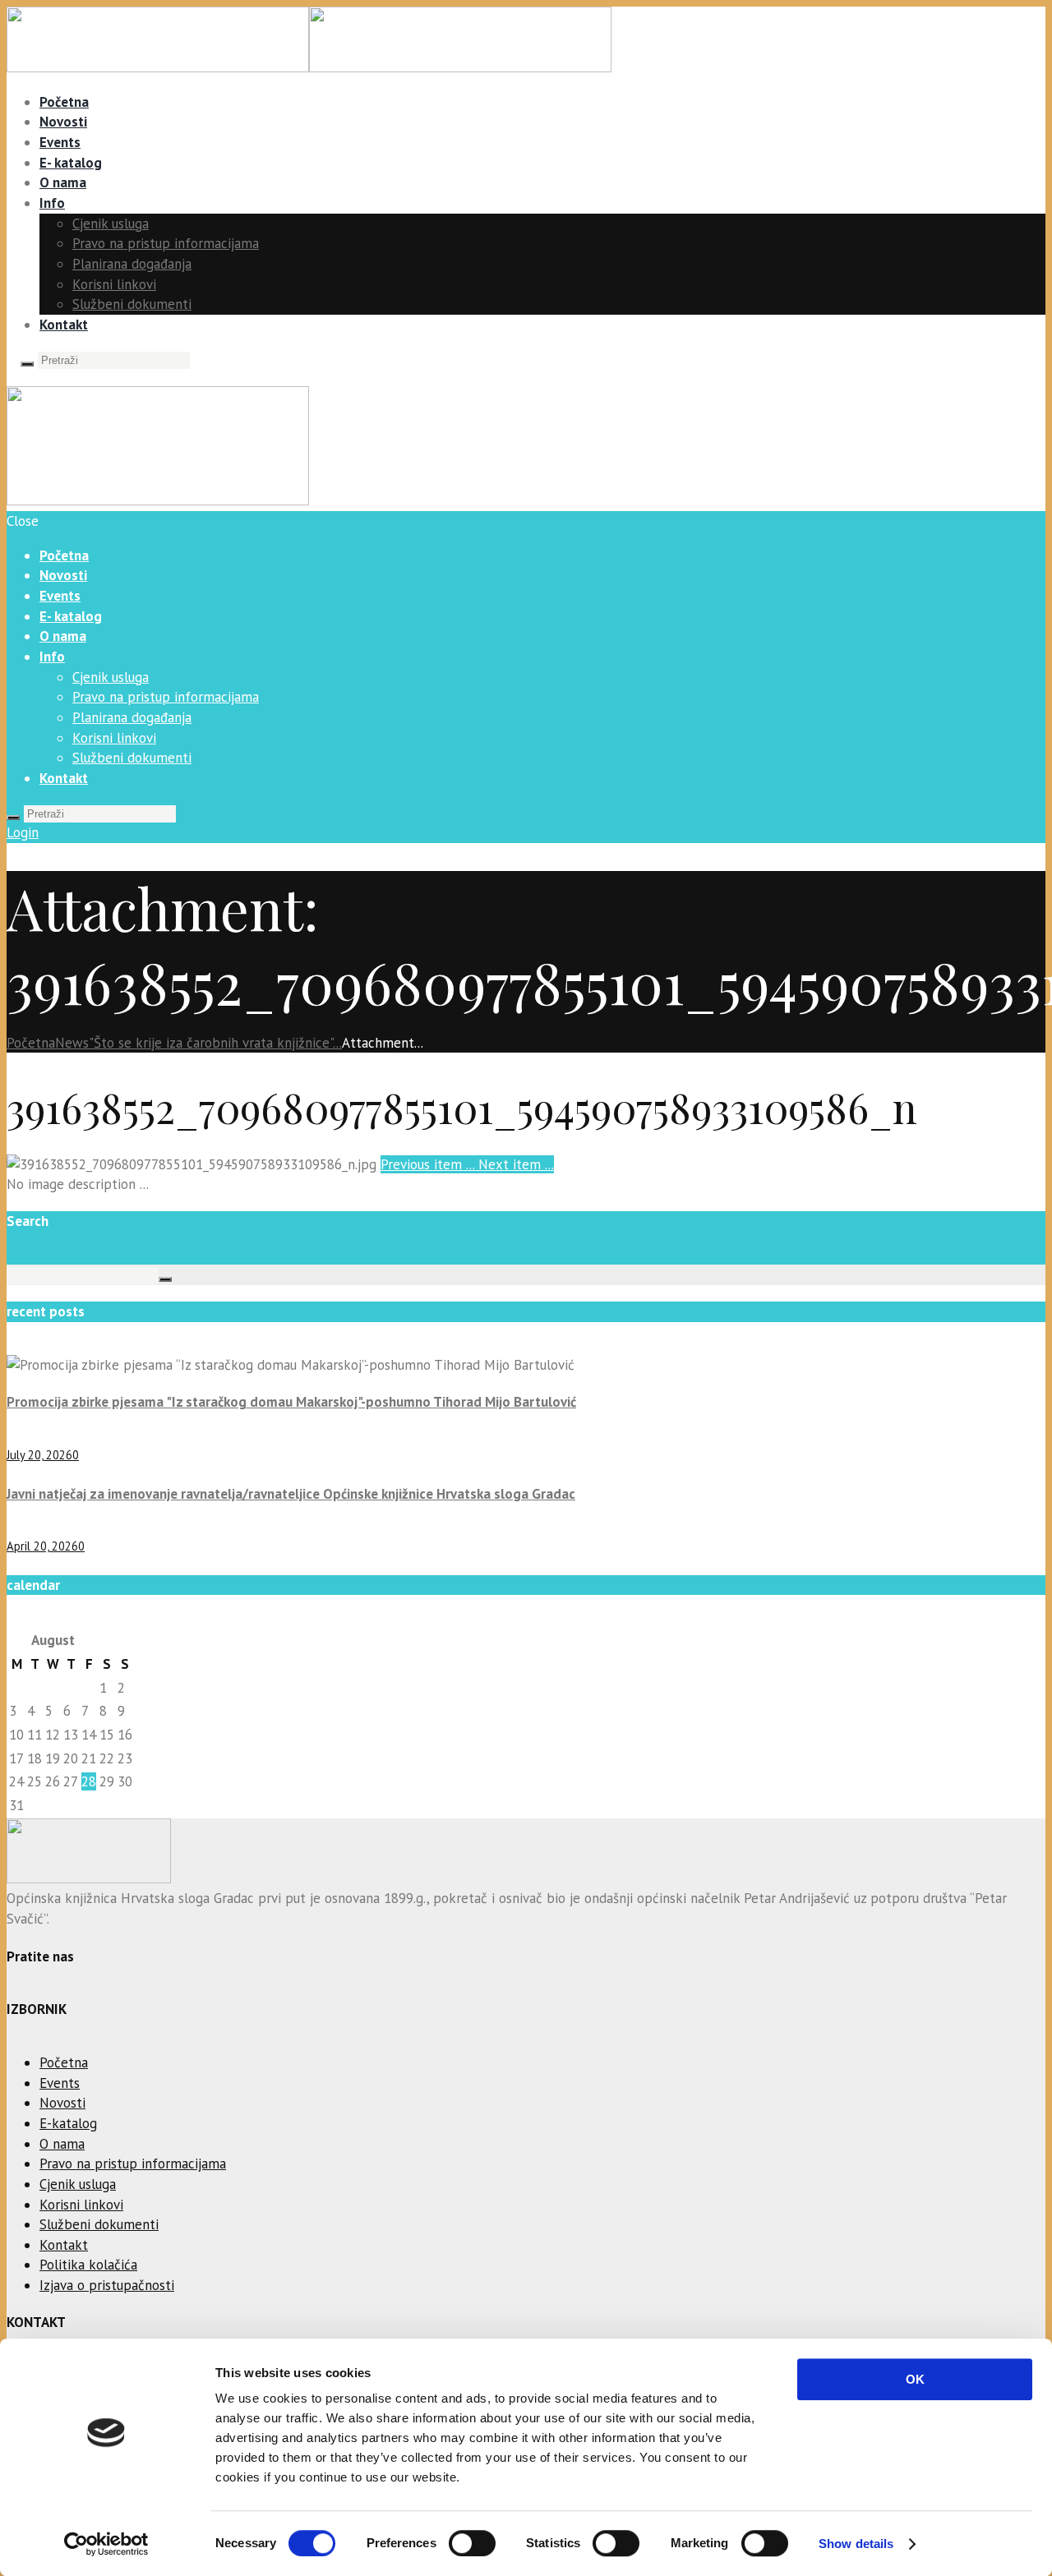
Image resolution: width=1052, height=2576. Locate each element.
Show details (856, 2544)
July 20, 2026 (39, 1455)
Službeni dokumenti (132, 304)
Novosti (63, 122)
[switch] (472, 2543)
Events (60, 142)
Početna (64, 102)
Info (52, 203)
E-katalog (68, 2123)
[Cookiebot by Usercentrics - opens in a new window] (106, 2544)
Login (23, 832)
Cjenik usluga (111, 223)
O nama (63, 182)
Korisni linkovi (114, 284)
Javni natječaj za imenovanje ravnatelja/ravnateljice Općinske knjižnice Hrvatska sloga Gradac (291, 1494)
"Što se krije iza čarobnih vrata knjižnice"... (215, 1043)
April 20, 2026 (42, 1546)
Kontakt (64, 325)
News (72, 1043)
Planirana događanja (132, 264)
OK (915, 2379)
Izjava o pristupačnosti (107, 2285)
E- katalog (71, 163)
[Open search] (27, 364)
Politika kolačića (88, 2265)
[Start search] (13, 818)
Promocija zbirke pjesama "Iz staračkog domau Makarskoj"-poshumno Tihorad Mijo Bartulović (291, 1402)
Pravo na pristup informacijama (166, 243)
